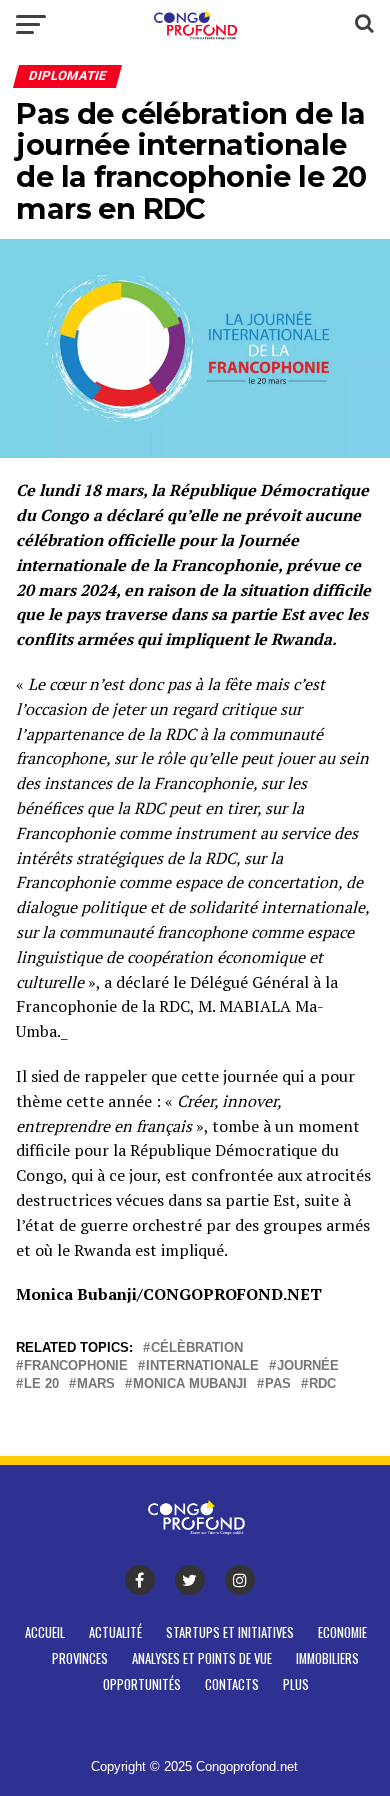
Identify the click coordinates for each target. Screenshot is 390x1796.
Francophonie (76, 1366)
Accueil (45, 1632)
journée (308, 1366)
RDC (322, 1384)
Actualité (115, 1632)
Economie (342, 1632)
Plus (296, 1684)
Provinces (80, 1658)
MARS (96, 1384)
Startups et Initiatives (230, 1632)
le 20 (41, 1384)
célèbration (197, 1348)
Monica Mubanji (190, 1384)
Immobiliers (327, 1658)
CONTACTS (232, 1684)
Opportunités (142, 1684)
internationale (202, 1366)
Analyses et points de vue (202, 1658)
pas (278, 1384)
